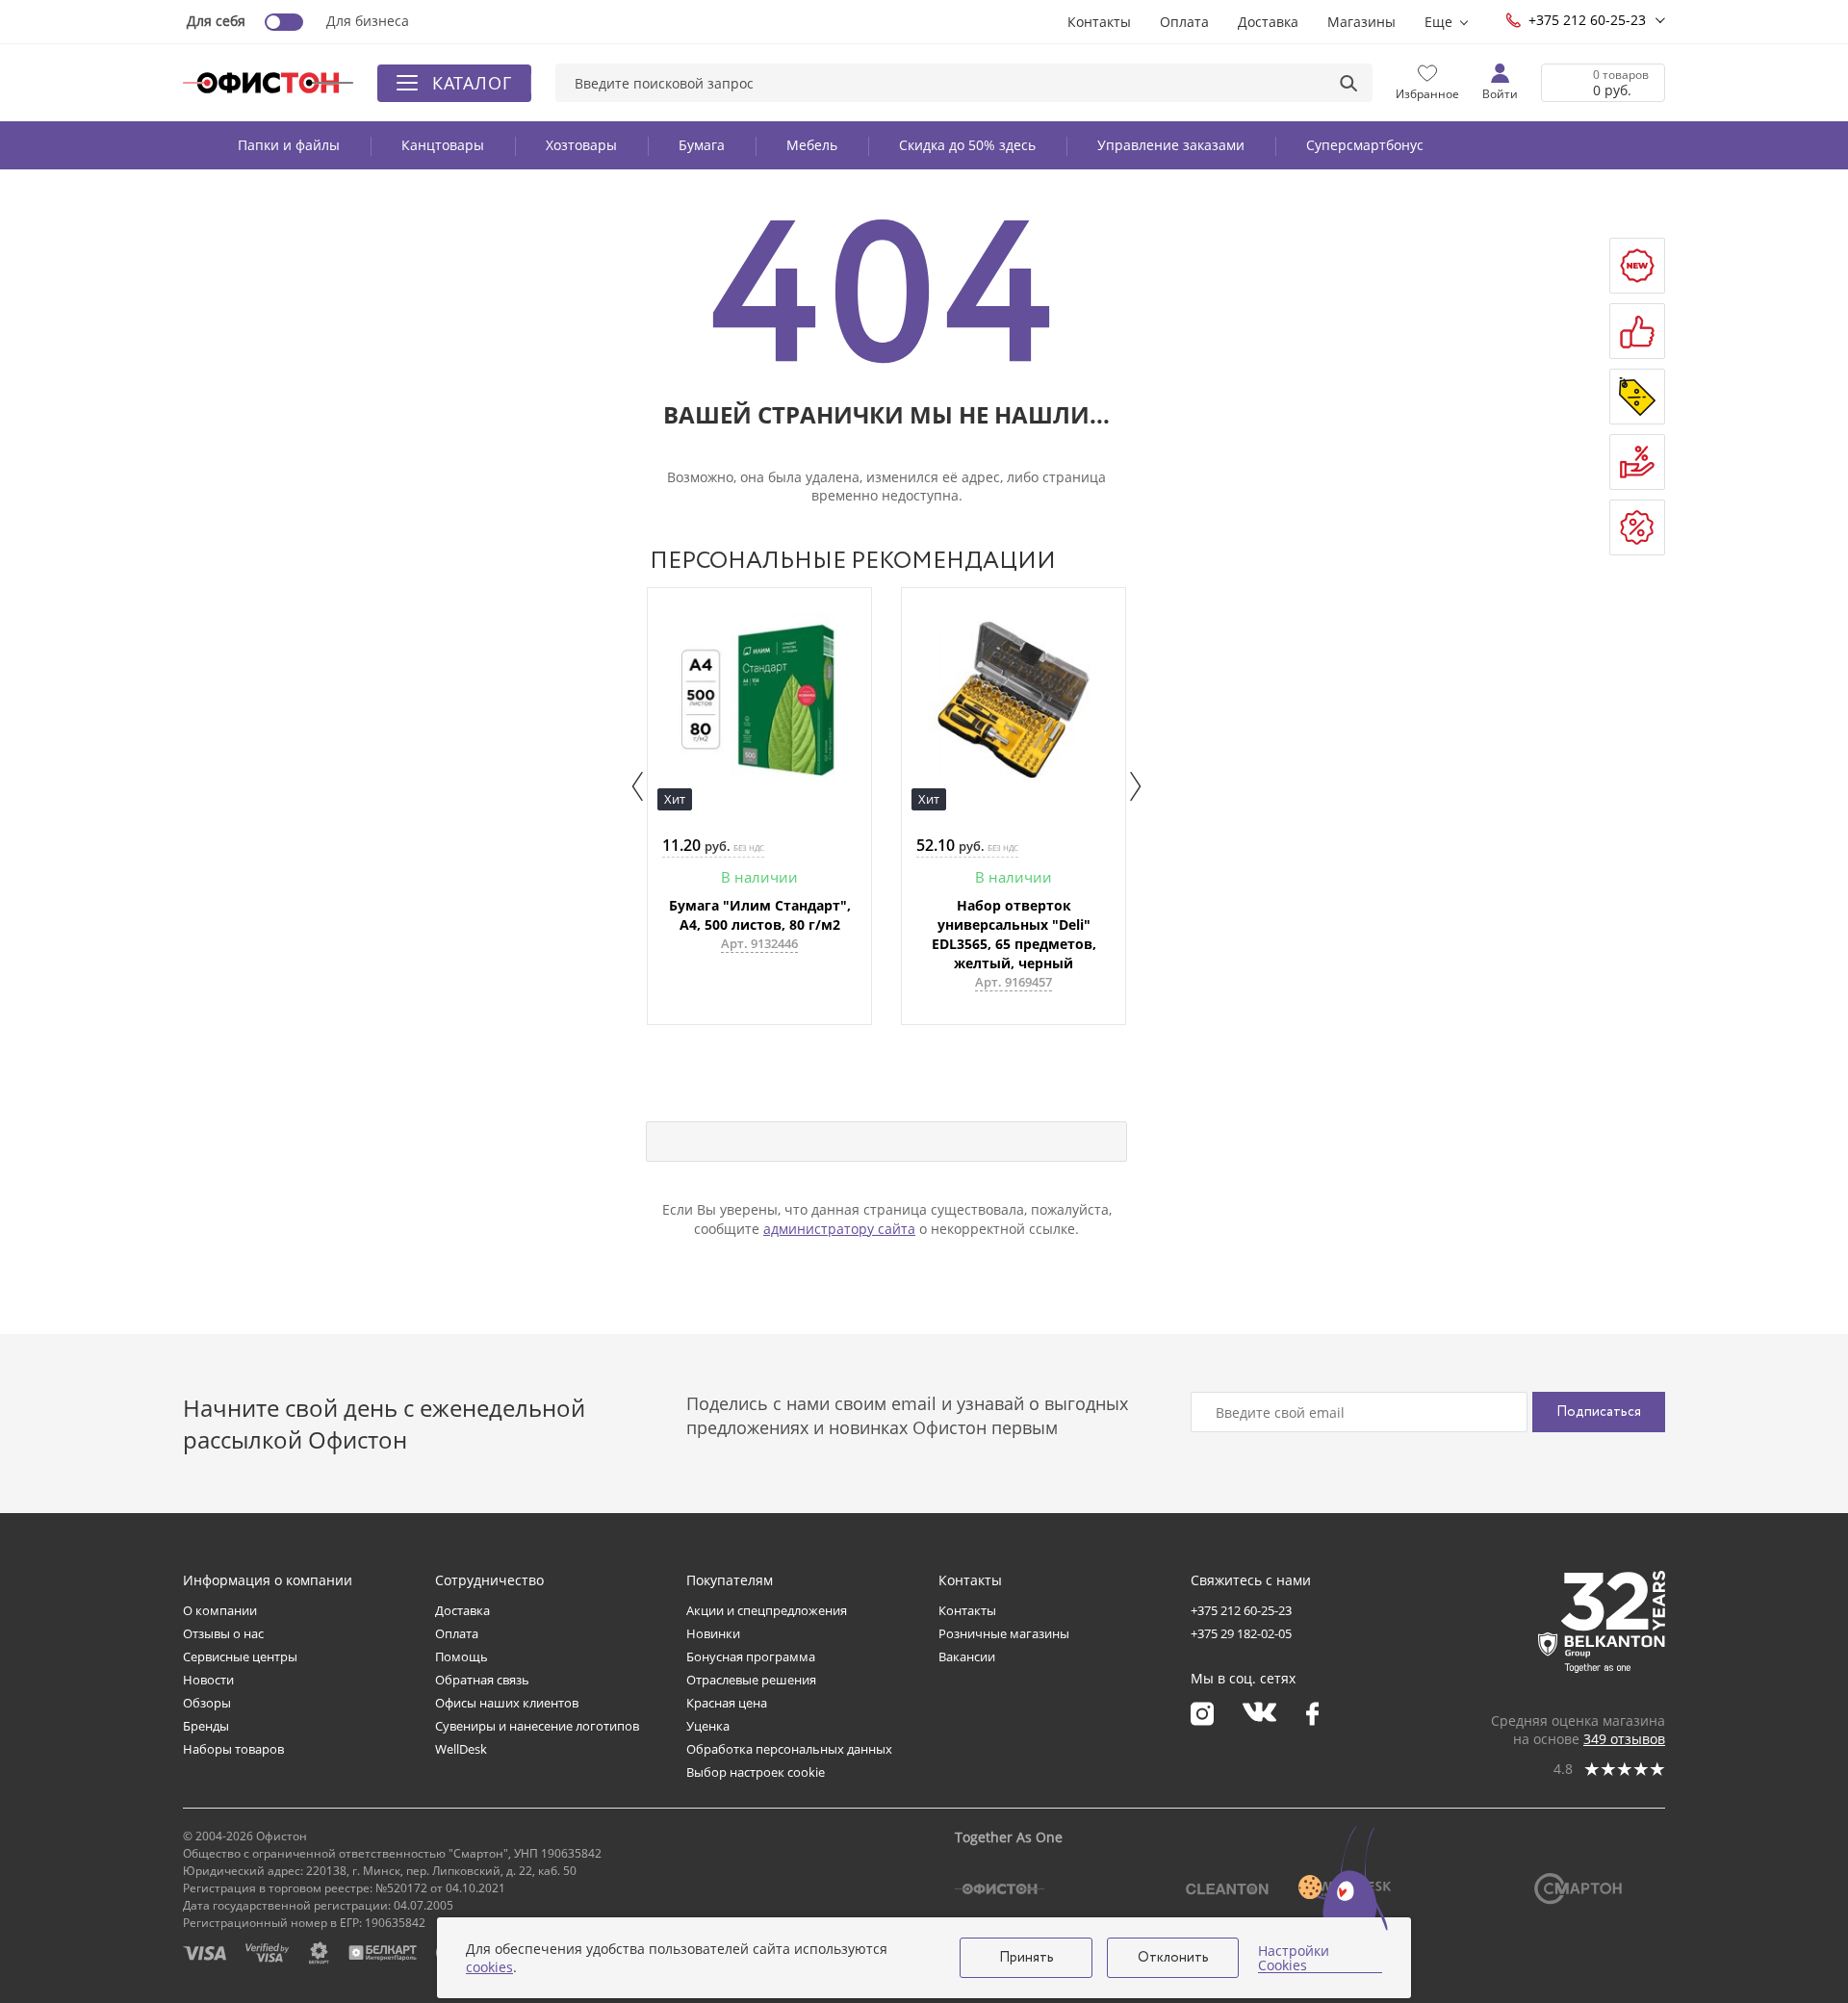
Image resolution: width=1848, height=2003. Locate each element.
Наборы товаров (233, 1749)
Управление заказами (1171, 145)
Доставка (1268, 22)
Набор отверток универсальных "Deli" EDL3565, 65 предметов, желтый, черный (1014, 934)
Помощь (462, 1656)
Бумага (702, 145)
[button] (638, 786)
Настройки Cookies (1294, 1958)
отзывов (1624, 1739)
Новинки (713, 1633)
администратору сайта (839, 1229)
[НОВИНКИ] (1637, 266)
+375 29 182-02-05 (1241, 1633)
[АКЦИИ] (1637, 397)
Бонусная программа (751, 1656)
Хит (675, 799)
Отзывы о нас (223, 1633)
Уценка (708, 1726)
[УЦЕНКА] (1637, 527)
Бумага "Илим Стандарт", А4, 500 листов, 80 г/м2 (760, 915)
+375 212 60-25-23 (1587, 20)
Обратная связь (482, 1680)
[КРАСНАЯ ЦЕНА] (1637, 462)
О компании (220, 1610)
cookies (489, 1967)
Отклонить (1173, 1958)
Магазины (1361, 22)
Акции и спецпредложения (767, 1610)
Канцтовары (443, 145)
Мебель (812, 145)
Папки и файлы (289, 145)
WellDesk (461, 1749)
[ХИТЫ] (1637, 331)
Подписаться (1599, 1412)
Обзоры (207, 1703)
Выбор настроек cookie (756, 1772)
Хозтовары (581, 145)
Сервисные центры (240, 1656)
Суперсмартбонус (1365, 145)
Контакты (1099, 22)
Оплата (1184, 22)
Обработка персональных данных (789, 1749)
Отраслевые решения (751, 1680)
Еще (1438, 22)
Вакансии (967, 1656)
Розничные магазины (1004, 1633)
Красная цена (727, 1703)
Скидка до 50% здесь (967, 145)
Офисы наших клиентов (507, 1703)
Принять (1027, 1958)
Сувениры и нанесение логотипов (537, 1726)
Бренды (206, 1726)
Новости (208, 1680)
